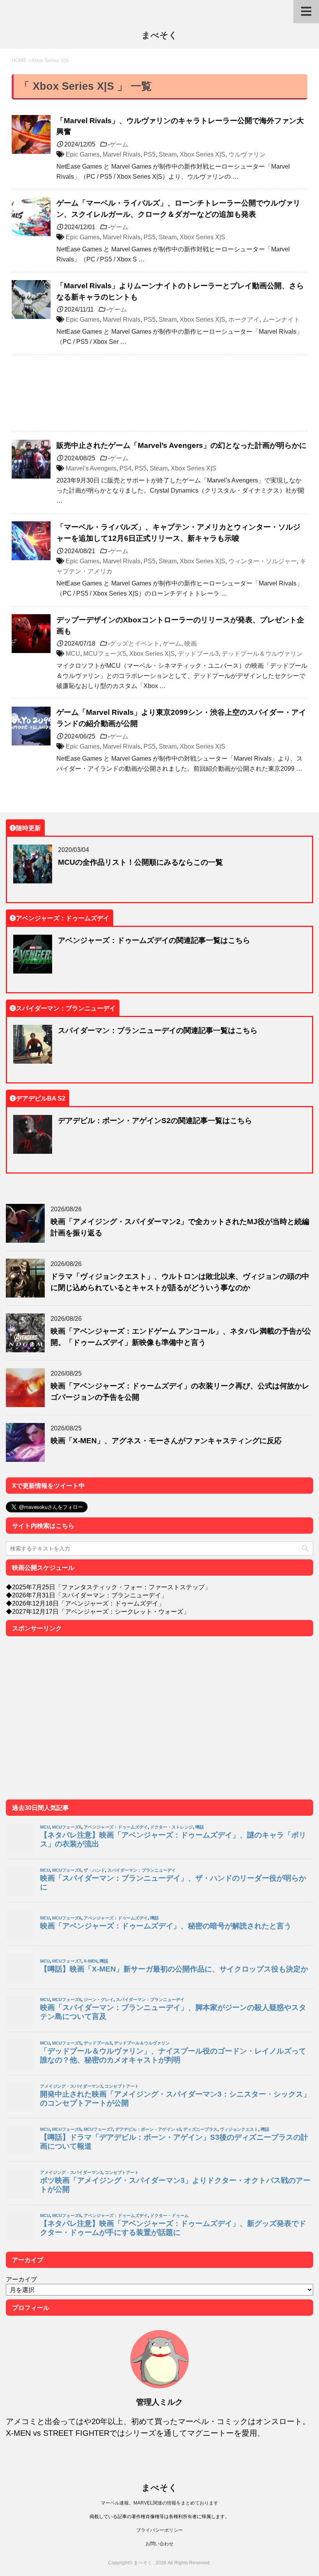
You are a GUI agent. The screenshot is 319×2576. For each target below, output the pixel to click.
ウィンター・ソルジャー (263, 561)
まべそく (159, 35)
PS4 (125, 468)
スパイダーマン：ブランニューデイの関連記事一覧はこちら (158, 1030)
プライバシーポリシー (159, 2530)
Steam (168, 154)
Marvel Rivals (122, 154)
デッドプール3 (198, 653)
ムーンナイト (281, 319)
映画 (191, 643)
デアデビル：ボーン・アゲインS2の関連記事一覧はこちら (155, 1120)
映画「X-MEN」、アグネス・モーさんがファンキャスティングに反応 (166, 1440)
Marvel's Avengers (91, 468)
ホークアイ (244, 319)
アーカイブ (21, 2279)
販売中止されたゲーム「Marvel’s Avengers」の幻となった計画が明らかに (181, 445)
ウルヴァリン (247, 154)
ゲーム (119, 144)
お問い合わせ (159, 2544)
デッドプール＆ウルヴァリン (262, 653)
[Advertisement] (159, 393)
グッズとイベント (135, 643)
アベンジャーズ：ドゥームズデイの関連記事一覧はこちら (154, 940)
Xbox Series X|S (202, 154)
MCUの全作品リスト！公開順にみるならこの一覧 (140, 862)
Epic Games (83, 154)
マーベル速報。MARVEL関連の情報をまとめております (159, 2503)
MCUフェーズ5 (105, 653)
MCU (73, 653)
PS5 (150, 154)
